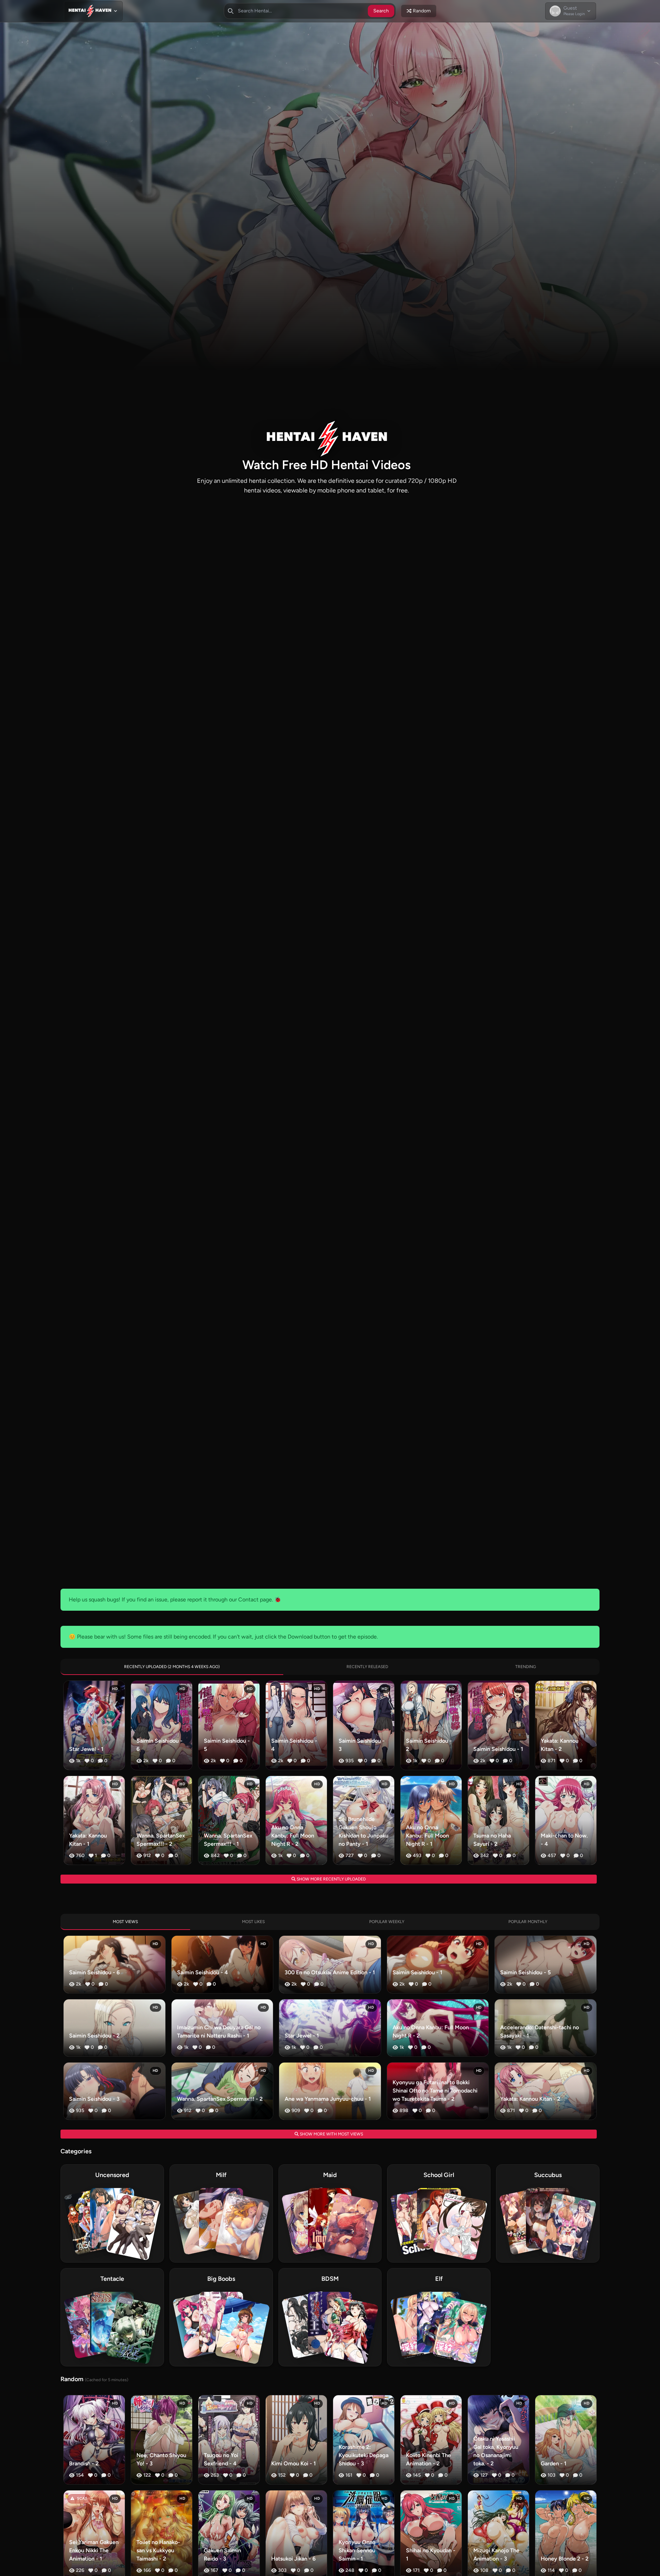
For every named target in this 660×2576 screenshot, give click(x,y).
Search (381, 11)
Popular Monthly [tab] (528, 1922)
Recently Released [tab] (367, 1667)
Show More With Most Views (331, 2134)
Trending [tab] (526, 1667)
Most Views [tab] (125, 1922)
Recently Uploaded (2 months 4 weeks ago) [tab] (172, 1667)
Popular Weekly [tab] (387, 1922)
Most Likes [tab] (253, 1922)
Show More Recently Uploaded (331, 1879)
